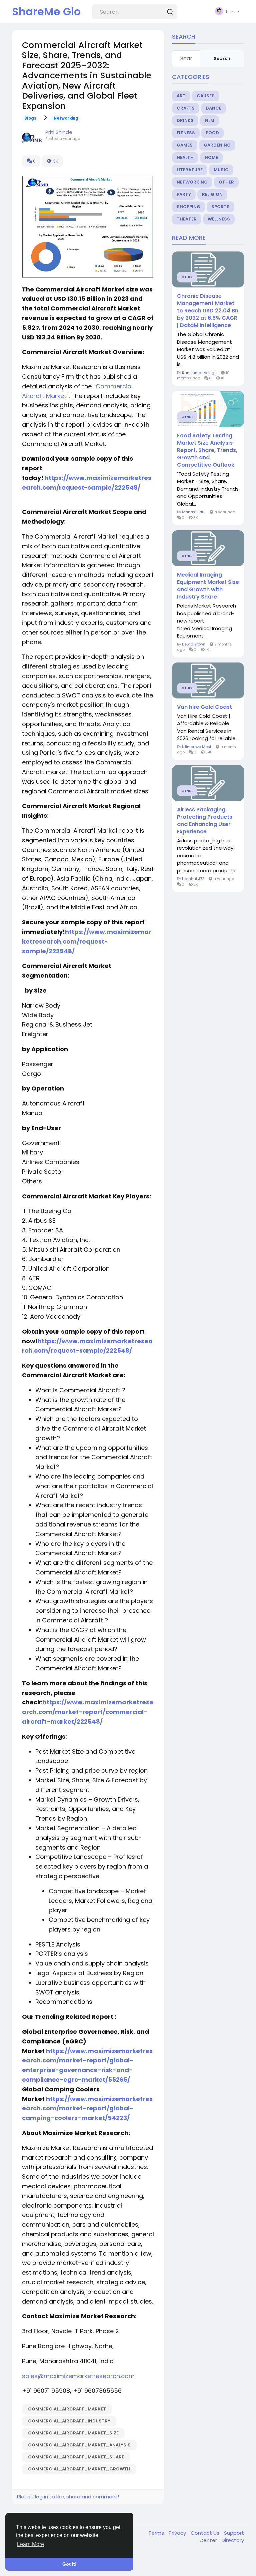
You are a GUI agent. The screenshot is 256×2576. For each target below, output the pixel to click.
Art (181, 96)
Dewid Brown (194, 644)
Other (226, 182)
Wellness (219, 219)
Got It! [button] (69, 2564)
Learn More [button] (30, 2544)
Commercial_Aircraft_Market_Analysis (79, 2445)
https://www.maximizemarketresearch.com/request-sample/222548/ (87, 941)
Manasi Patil (194, 512)
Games (185, 145)
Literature (190, 170)
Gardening (217, 145)
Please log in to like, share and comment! (68, 2497)
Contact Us (206, 2533)
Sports (220, 207)
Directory (233, 2540)
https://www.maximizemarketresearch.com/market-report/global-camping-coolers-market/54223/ (87, 2109)
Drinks (185, 120)
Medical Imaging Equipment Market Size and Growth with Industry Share (208, 586)
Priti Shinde (59, 132)
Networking (66, 118)
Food (212, 133)
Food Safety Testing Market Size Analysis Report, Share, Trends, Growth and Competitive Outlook (207, 450)
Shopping (188, 207)
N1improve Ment (197, 747)
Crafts (186, 108)
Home (211, 157)
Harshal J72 (193, 879)
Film (209, 120)
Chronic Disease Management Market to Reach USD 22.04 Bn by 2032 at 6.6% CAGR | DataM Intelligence (208, 311)
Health (185, 157)
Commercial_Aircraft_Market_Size (73, 2433)
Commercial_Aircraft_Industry (69, 2421)
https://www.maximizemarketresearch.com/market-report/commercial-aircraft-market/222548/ (88, 1712)
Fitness (186, 133)
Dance (213, 108)
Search (222, 58)
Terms (157, 2533)
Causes (206, 96)
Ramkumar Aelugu (199, 373)
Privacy (178, 2533)
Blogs (30, 118)
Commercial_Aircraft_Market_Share (76, 2457)
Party (184, 194)
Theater (187, 219)
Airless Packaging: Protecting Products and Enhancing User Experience (205, 821)
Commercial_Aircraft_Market (67, 2409)
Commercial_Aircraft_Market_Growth (79, 2469)
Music (221, 170)
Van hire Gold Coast (204, 707)
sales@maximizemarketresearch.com (78, 2376)
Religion (212, 194)
